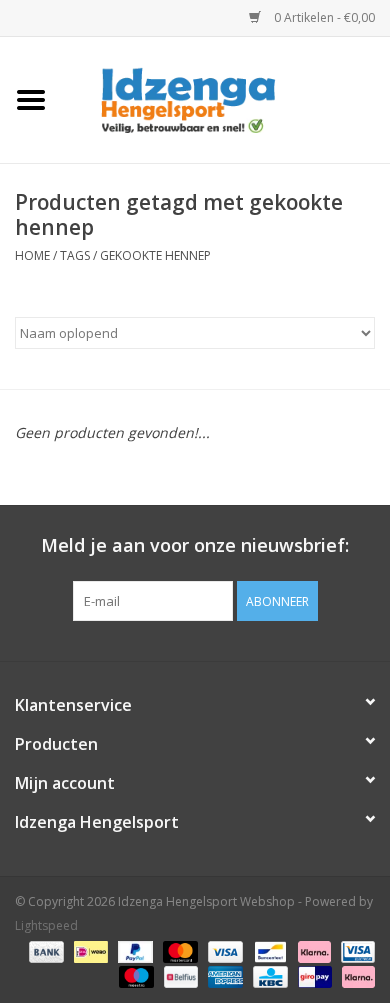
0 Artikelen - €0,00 (323, 17)
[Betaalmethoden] (44, 950)
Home (32, 255)
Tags (75, 255)
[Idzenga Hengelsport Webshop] (226, 98)
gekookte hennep (155, 255)
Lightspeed (46, 925)
